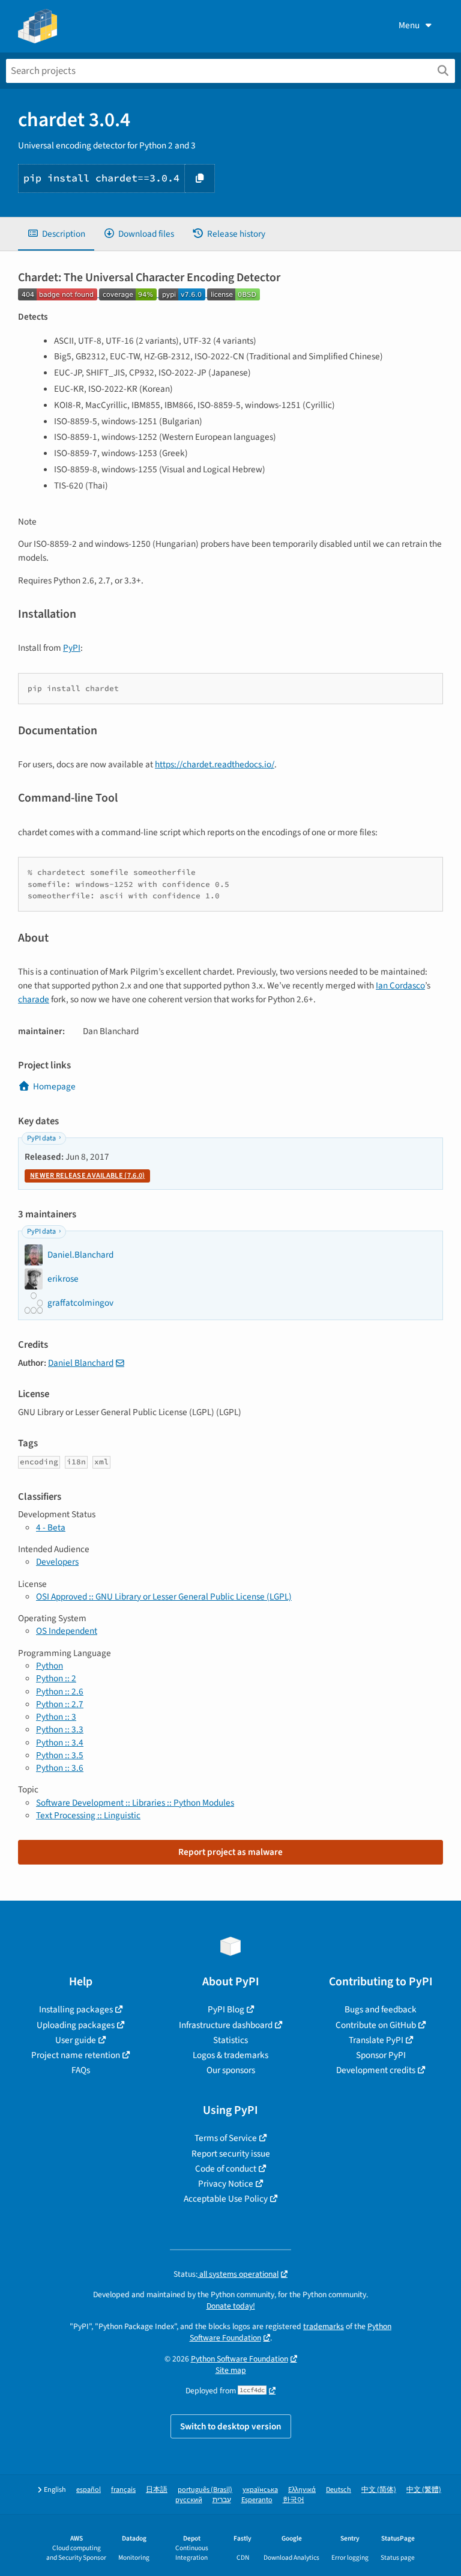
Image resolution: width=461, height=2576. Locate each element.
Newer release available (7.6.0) (87, 1176)
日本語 (157, 2490)
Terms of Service (226, 2138)
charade (34, 999)
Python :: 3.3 (60, 1729)
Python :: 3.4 (60, 1743)
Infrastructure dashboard (226, 2025)
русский (189, 2500)
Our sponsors (231, 2070)
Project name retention (76, 2055)
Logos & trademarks (230, 2055)
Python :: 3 (56, 1717)
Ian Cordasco (400, 985)
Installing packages (76, 2009)
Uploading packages (76, 2025)
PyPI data (41, 1138)
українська (260, 2490)
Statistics (230, 2040)
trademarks (324, 2326)
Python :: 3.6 (60, 1768)
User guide (76, 2040)
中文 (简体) (379, 2490)
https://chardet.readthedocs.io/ (215, 764)
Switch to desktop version (231, 2426)
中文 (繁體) (424, 2490)
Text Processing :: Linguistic (88, 1815)
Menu (409, 25)
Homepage (54, 1086)
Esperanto (257, 2500)
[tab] (56, 234)
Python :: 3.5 (60, 1755)
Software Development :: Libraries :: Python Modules (135, 1803)
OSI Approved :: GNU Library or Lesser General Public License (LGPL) (164, 1597)
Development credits (376, 2070)
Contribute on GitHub (376, 2025)
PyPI (72, 648)
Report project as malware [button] (230, 1852)
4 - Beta (51, 1527)
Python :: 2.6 (60, 1691)
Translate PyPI (376, 2040)
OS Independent (67, 1631)
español (89, 2490)
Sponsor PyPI (381, 2055)
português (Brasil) (205, 2490)
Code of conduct (226, 2169)
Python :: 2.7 (60, 1704)
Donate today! (231, 2306)
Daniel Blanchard (81, 1363)
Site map (231, 2370)
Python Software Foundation (240, 2359)
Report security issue (231, 2154)
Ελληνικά (302, 2490)
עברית (222, 2500)
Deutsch (339, 2490)
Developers (57, 1562)
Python (50, 1666)
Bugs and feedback (381, 2009)
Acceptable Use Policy (226, 2199)
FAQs (81, 2070)
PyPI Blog (226, 2009)
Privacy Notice (226, 2184)
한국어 (294, 2500)
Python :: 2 (56, 1678)
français (123, 2490)
